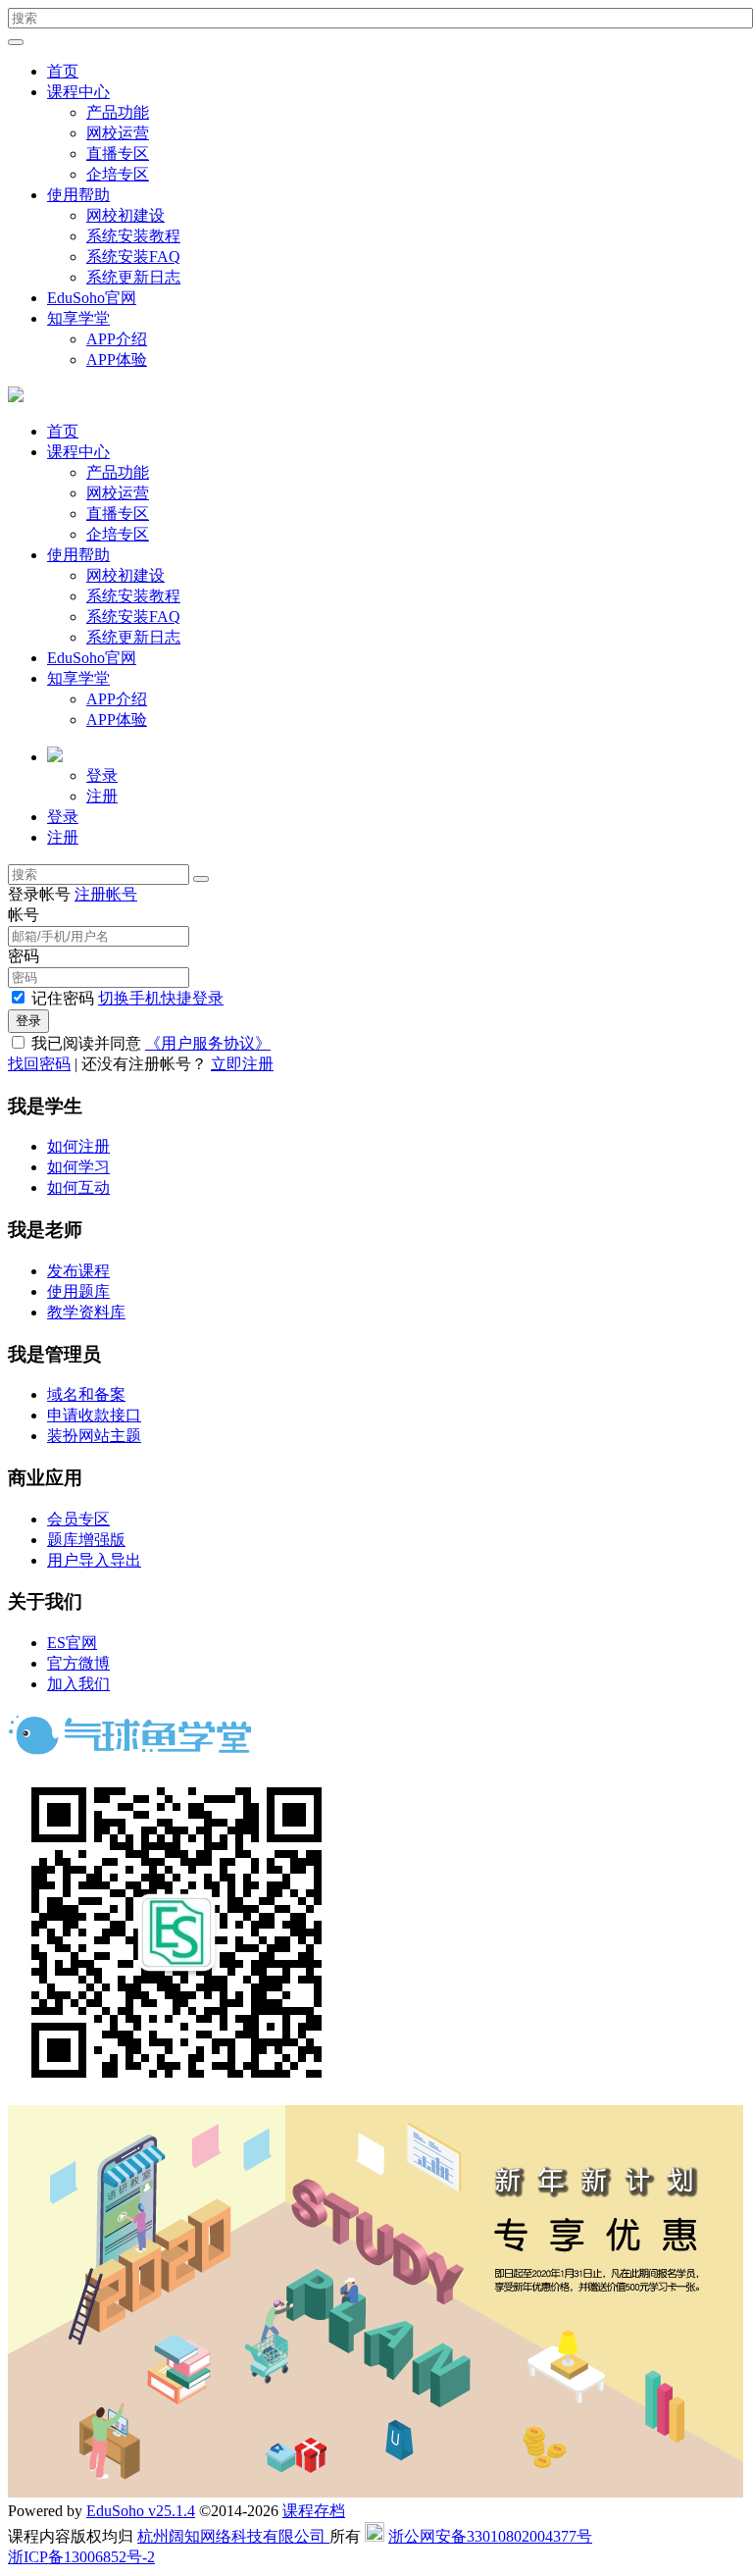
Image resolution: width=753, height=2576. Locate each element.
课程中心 (78, 92)
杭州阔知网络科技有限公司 (233, 2536)
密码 (24, 956)
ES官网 (72, 1643)
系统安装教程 (133, 236)
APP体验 (117, 360)
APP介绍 (117, 339)
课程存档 (314, 2511)
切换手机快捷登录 (161, 998)
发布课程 (78, 1271)
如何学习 (78, 1167)
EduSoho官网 (92, 298)
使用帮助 (78, 195)
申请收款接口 (94, 1415)
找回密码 (39, 1064)
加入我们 (78, 1684)
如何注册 (78, 1146)
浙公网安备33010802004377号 (490, 2536)
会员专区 (78, 1519)
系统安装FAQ (133, 257)
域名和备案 (86, 1394)
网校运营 (118, 133)
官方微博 (78, 1663)
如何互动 (78, 1187)
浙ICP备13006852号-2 (81, 2557)
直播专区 (118, 154)
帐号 (24, 915)
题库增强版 (86, 1540)
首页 (63, 71)
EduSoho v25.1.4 (141, 2511)
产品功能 (118, 112)
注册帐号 (106, 894)
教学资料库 (86, 1312)
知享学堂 (78, 318)
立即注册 (242, 1064)
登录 (102, 775)
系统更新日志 (133, 277)
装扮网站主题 (94, 1436)
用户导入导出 (94, 1560)
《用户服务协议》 (208, 1043)
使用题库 (78, 1291)
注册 (102, 796)
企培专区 (118, 174)
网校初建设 (125, 215)
